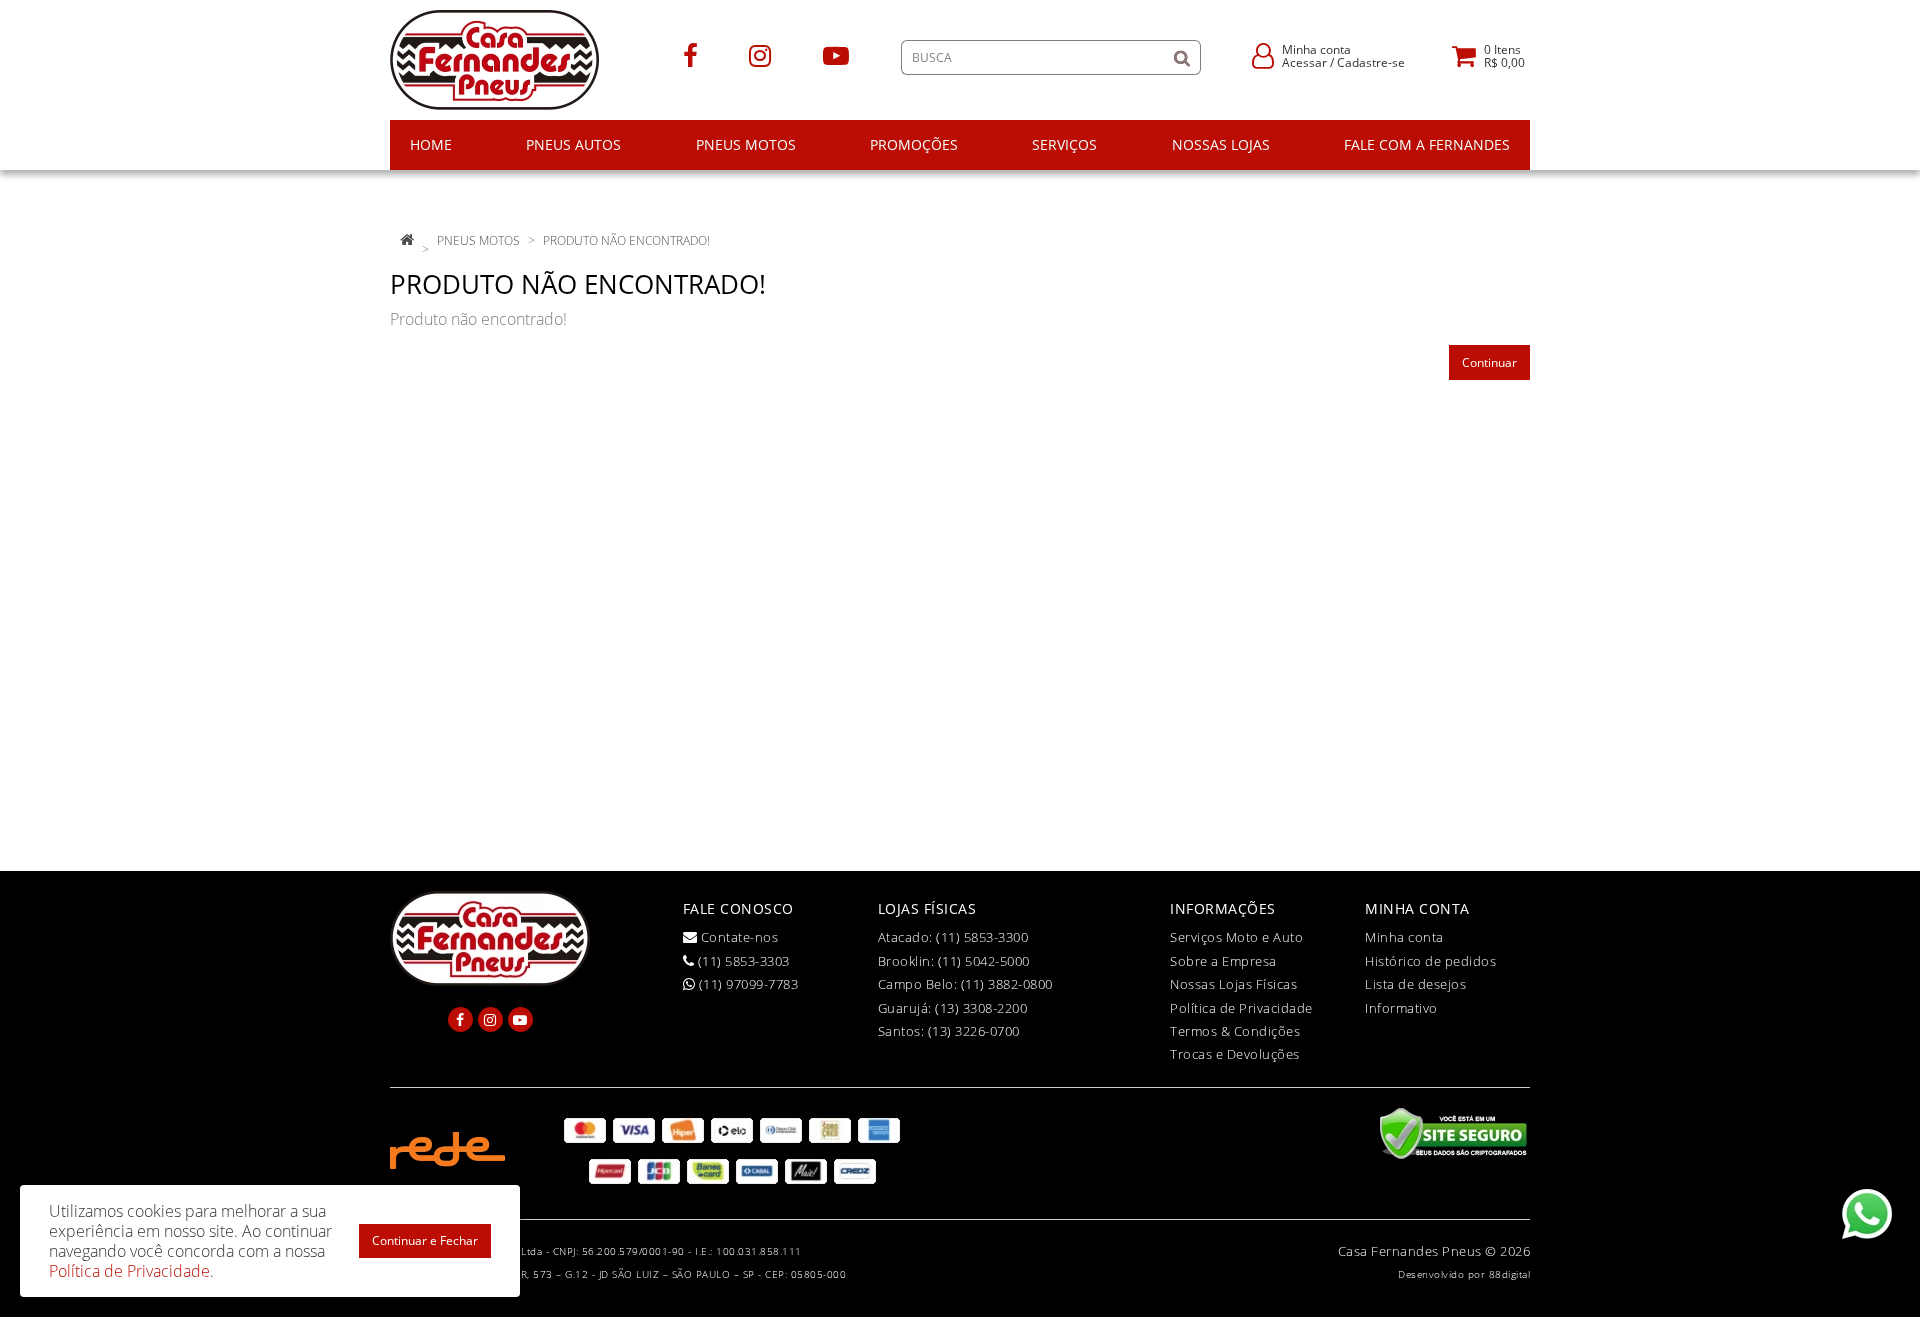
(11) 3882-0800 (1007, 984)
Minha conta (1404, 937)
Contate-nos (737, 937)
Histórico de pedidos (1430, 961)
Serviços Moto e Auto (1236, 937)
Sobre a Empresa (1223, 961)
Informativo (1401, 1008)
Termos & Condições (1235, 1031)
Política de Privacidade (1241, 1008)
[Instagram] (760, 54)
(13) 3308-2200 (981, 1008)
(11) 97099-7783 (746, 984)
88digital (1510, 1274)
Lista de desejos (1415, 984)
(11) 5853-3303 (742, 961)
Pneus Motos (478, 240)
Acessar (1304, 62)
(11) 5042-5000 (984, 961)
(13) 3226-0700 (974, 1031)
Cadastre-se (1371, 62)
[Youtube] (836, 54)
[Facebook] (690, 54)
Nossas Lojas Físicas (1233, 984)
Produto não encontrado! (626, 240)
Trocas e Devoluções (1235, 1054)
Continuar (1489, 362)
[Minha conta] (1263, 54)
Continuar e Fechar (425, 1240)
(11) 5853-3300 (982, 937)
